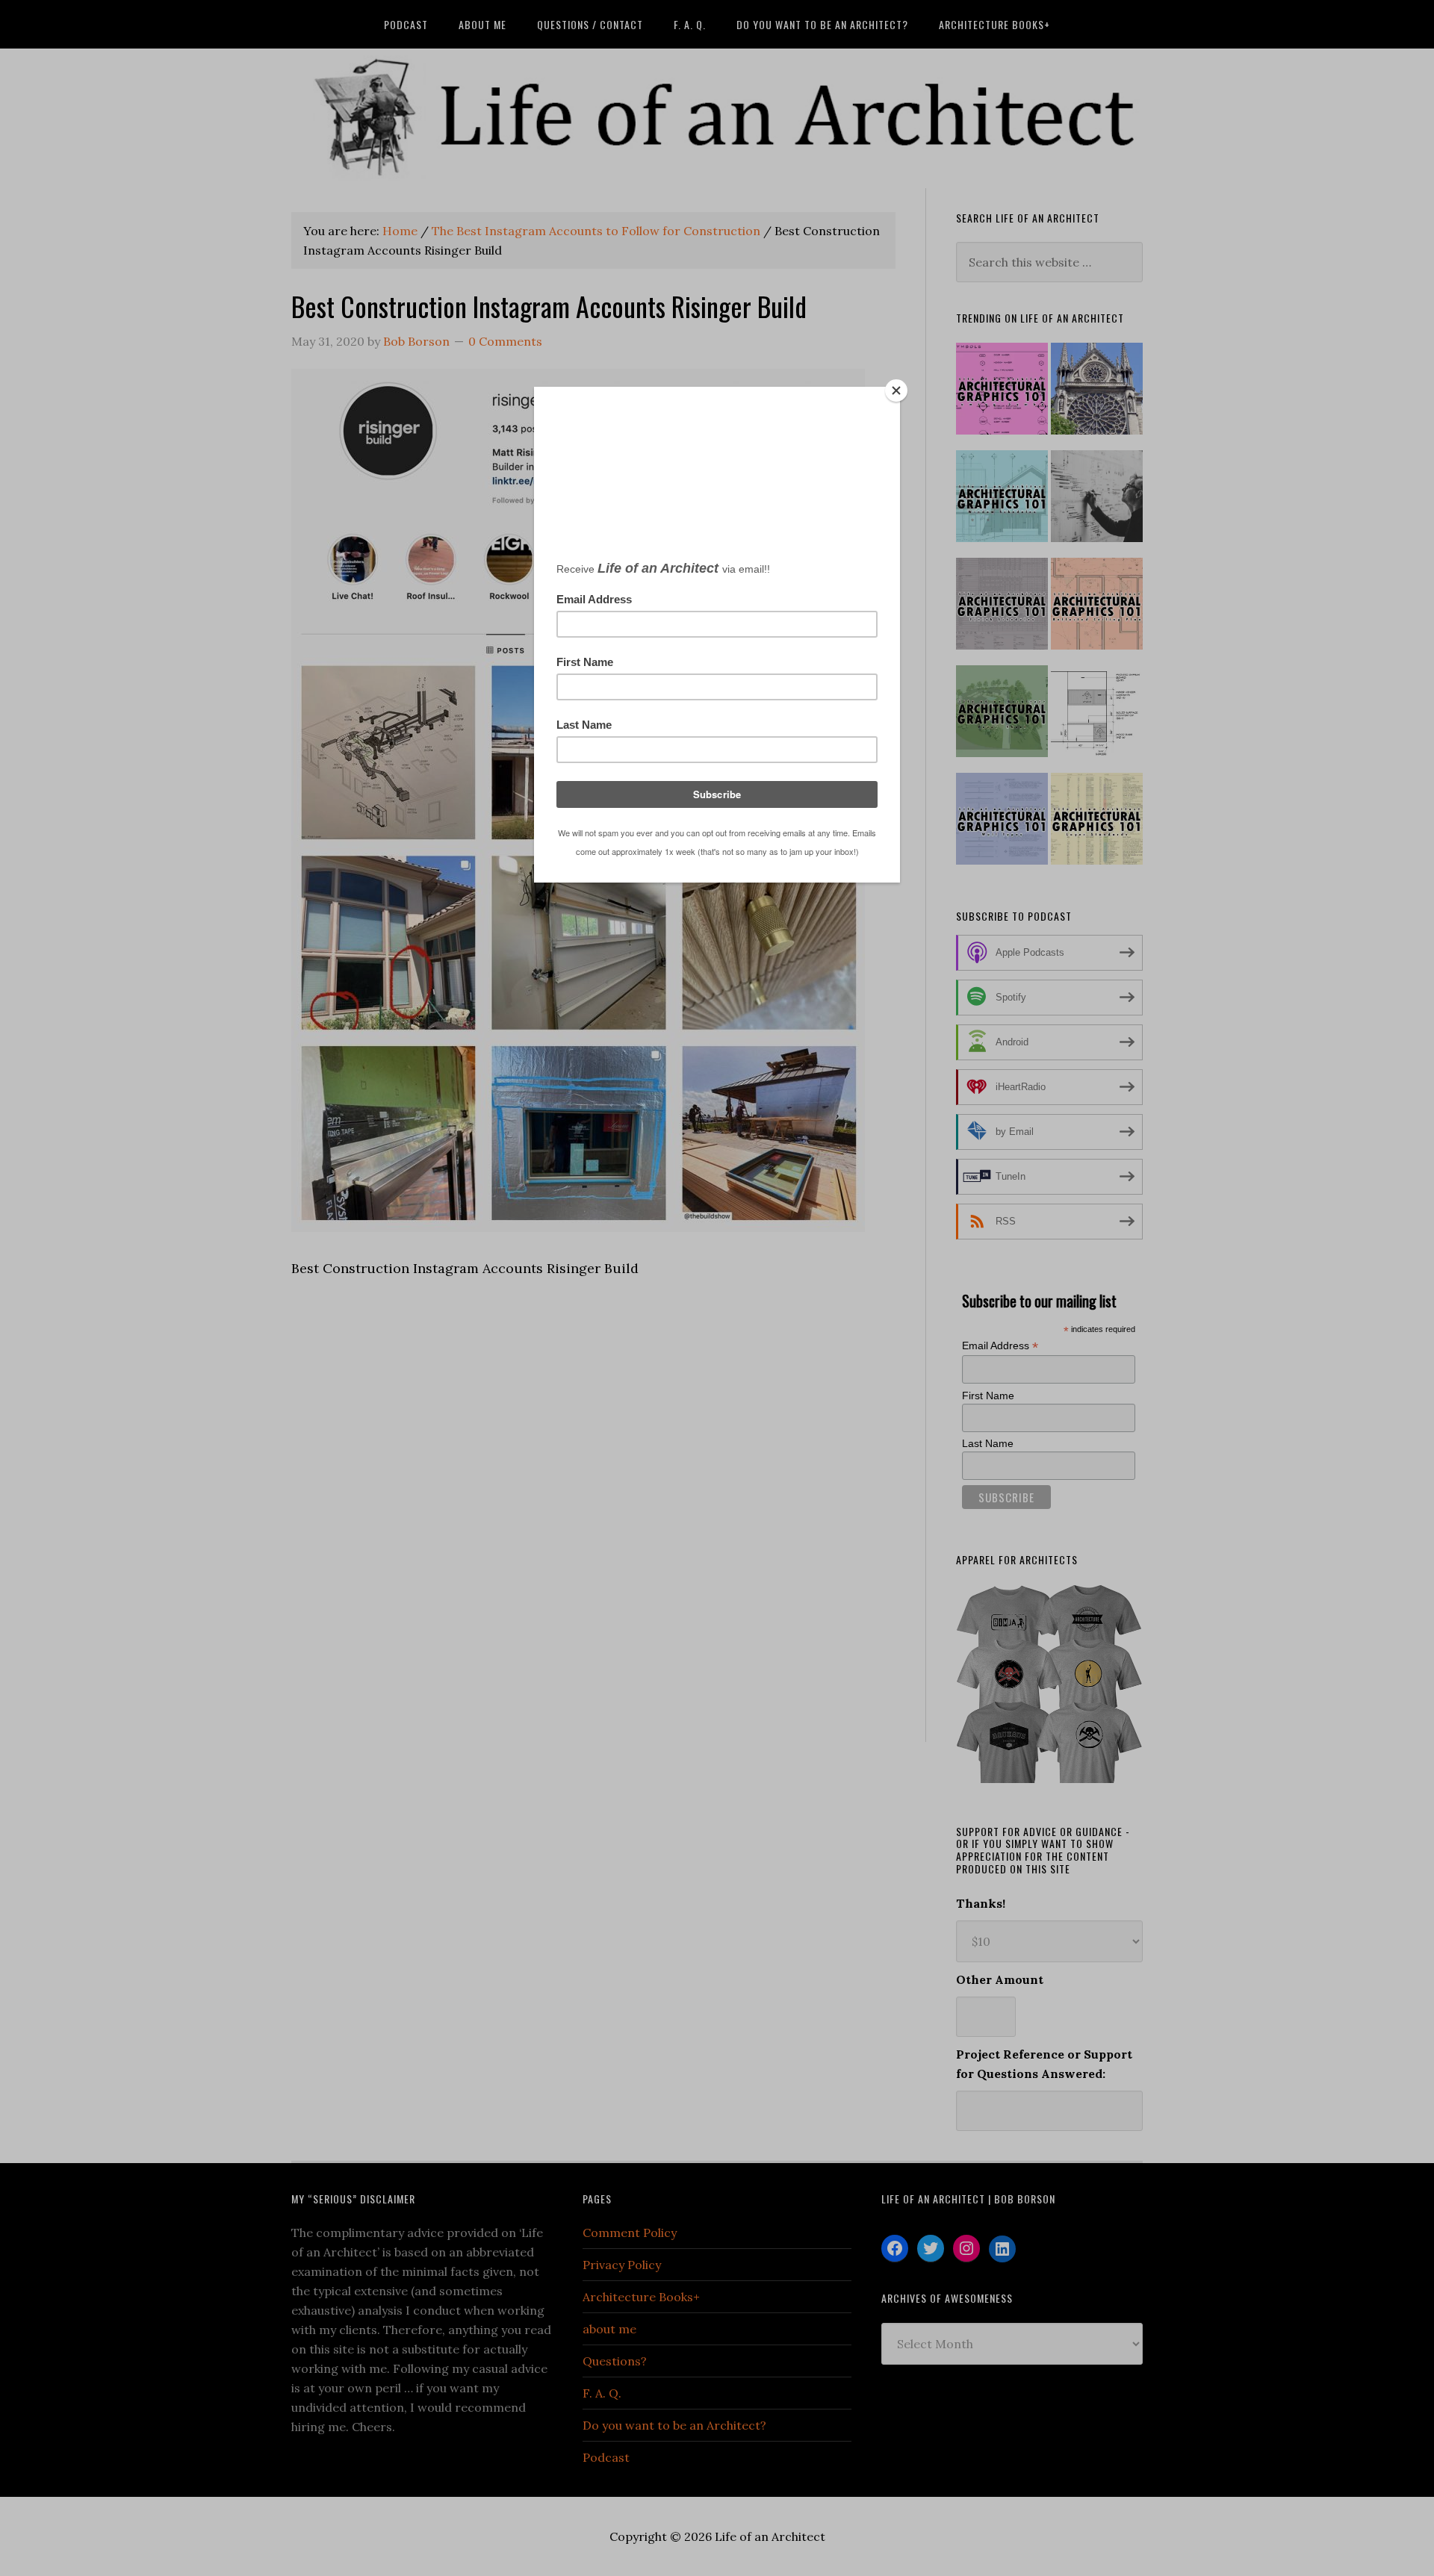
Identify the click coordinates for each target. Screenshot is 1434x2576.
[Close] (896, 391)
